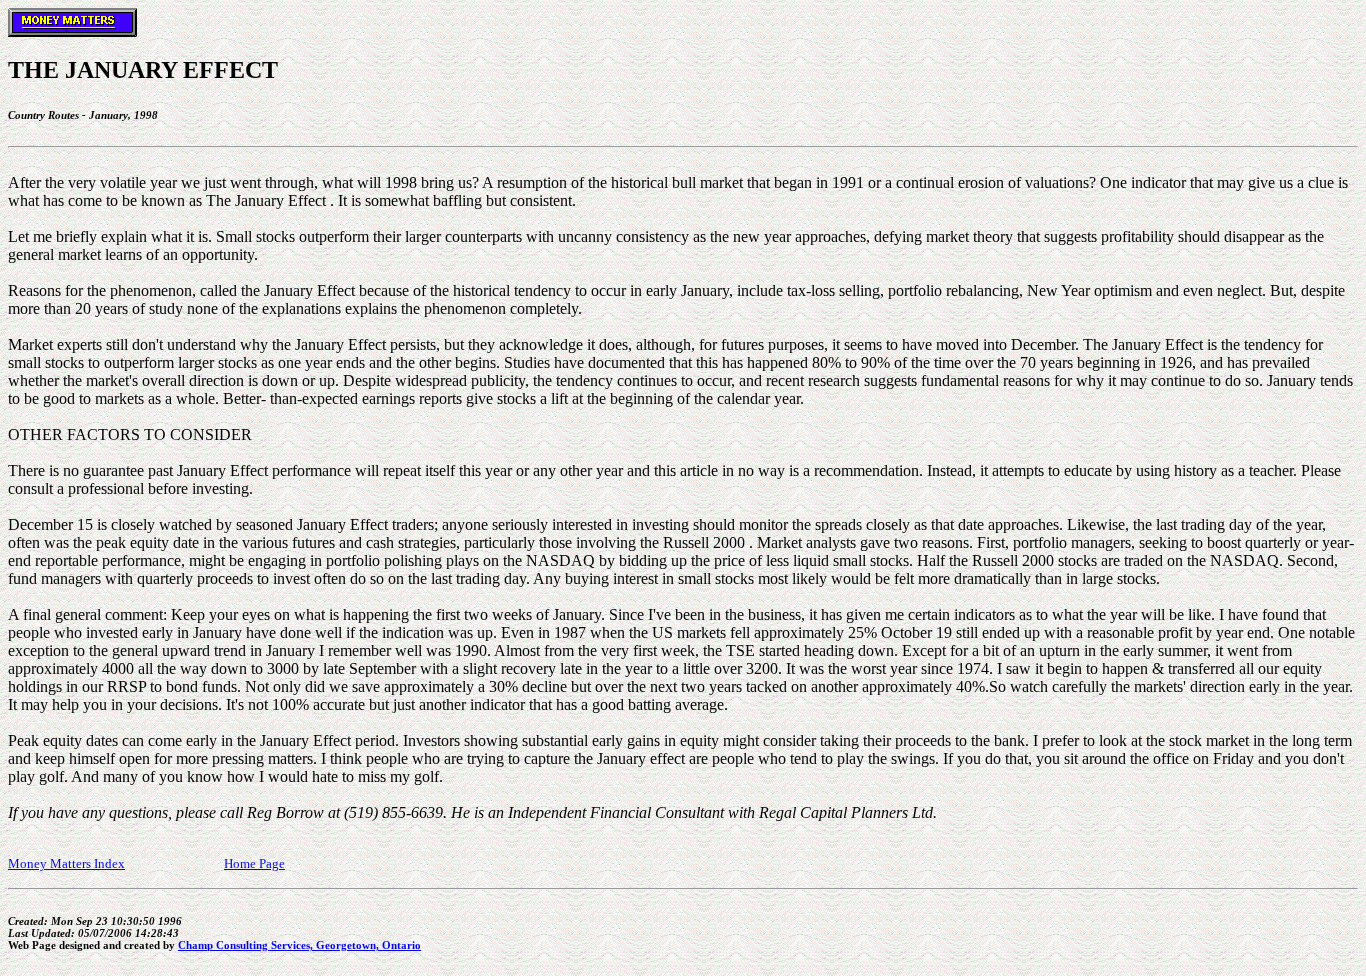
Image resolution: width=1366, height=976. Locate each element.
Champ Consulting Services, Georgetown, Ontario (299, 945)
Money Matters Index (66, 863)
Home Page (254, 863)
